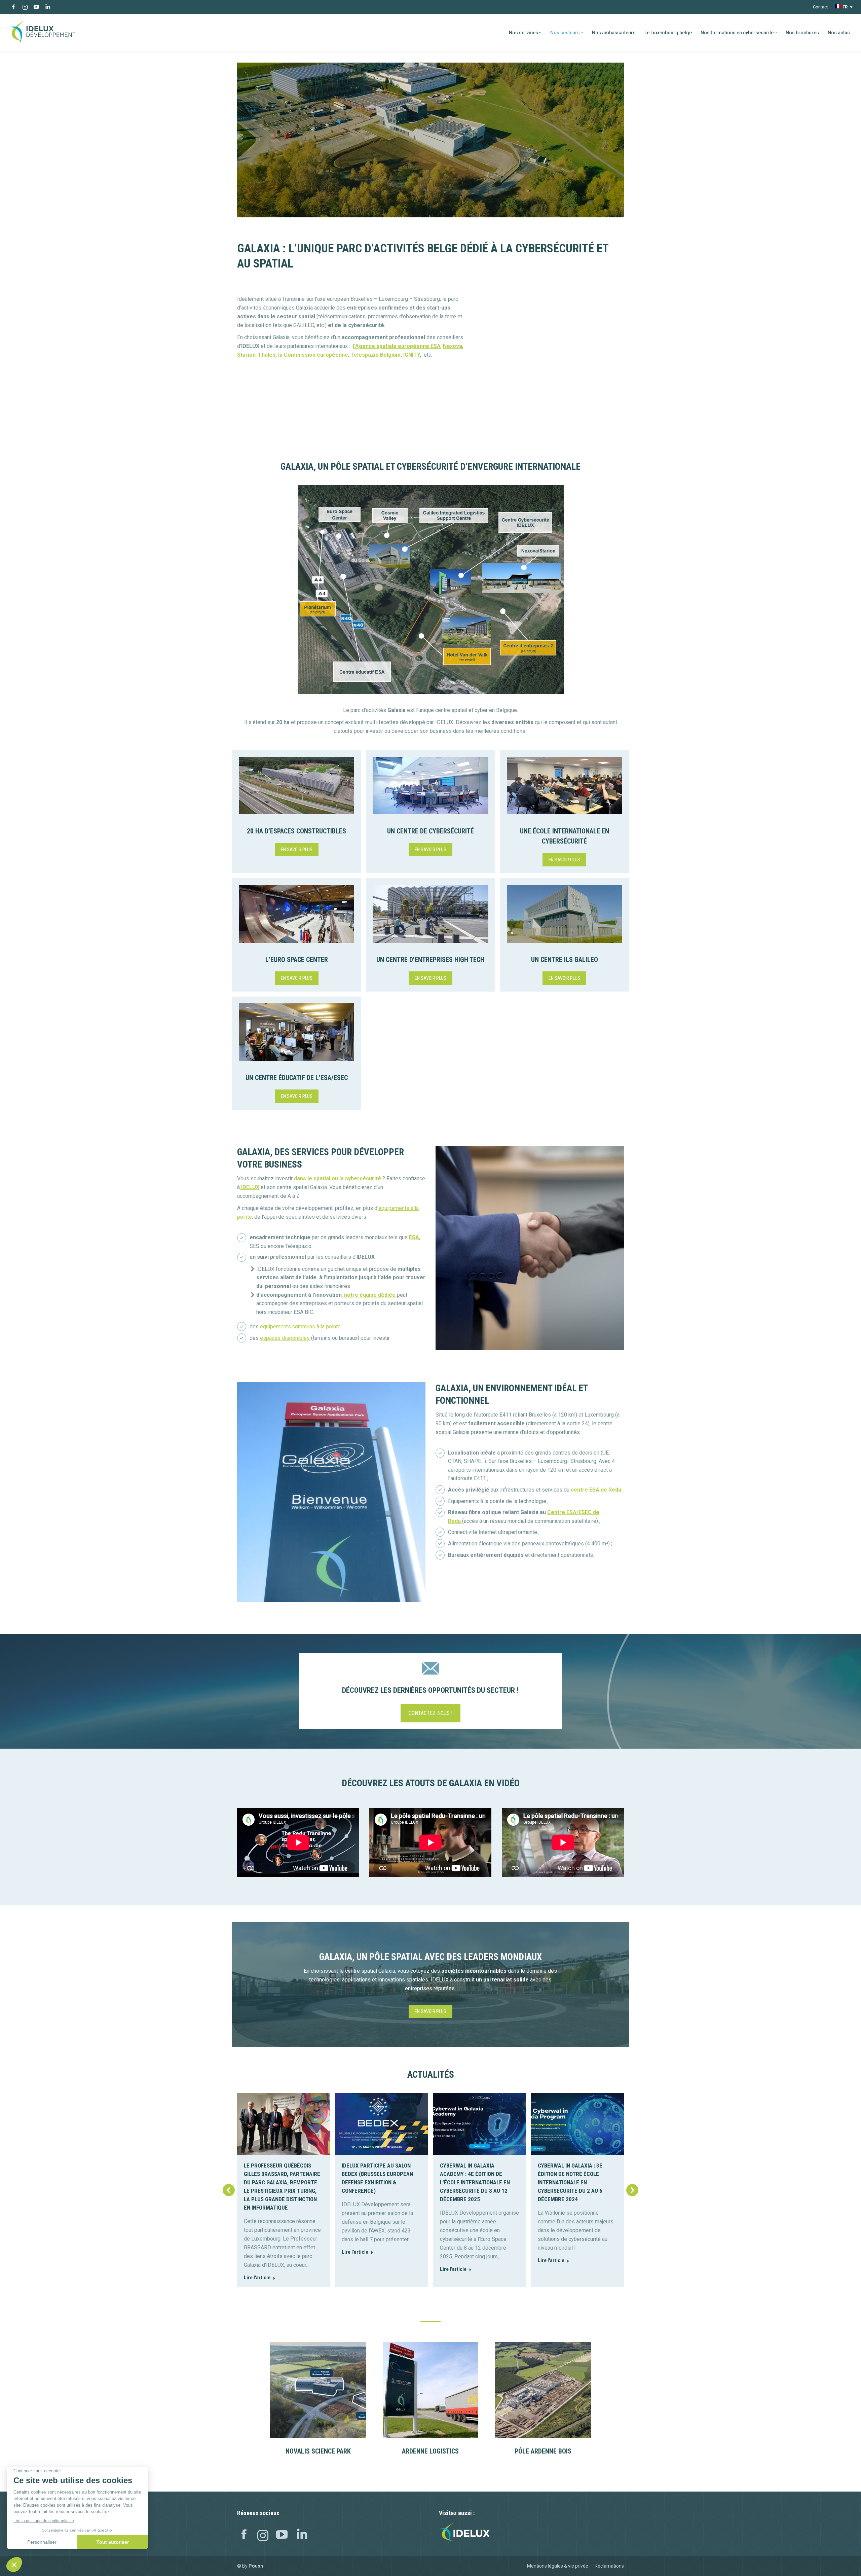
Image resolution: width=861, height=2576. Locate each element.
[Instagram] (263, 2536)
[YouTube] (282, 2536)
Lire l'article (257, 2278)
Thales (267, 355)
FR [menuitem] (845, 7)
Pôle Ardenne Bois (543, 2451)
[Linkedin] (302, 2536)
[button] (229, 2190)
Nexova (453, 346)
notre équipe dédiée (370, 1295)
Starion (246, 355)
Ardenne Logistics (430, 2451)
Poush (256, 2566)
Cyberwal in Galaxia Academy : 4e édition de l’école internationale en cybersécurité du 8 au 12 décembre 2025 (475, 2182)
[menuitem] (844, 7)
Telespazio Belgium (376, 355)
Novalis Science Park (318, 2451)
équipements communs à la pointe (300, 1327)
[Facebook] (244, 2536)
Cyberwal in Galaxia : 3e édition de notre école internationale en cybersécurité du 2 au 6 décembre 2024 (570, 2182)
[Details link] (318, 2390)
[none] (844, 7)
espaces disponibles (285, 1338)
